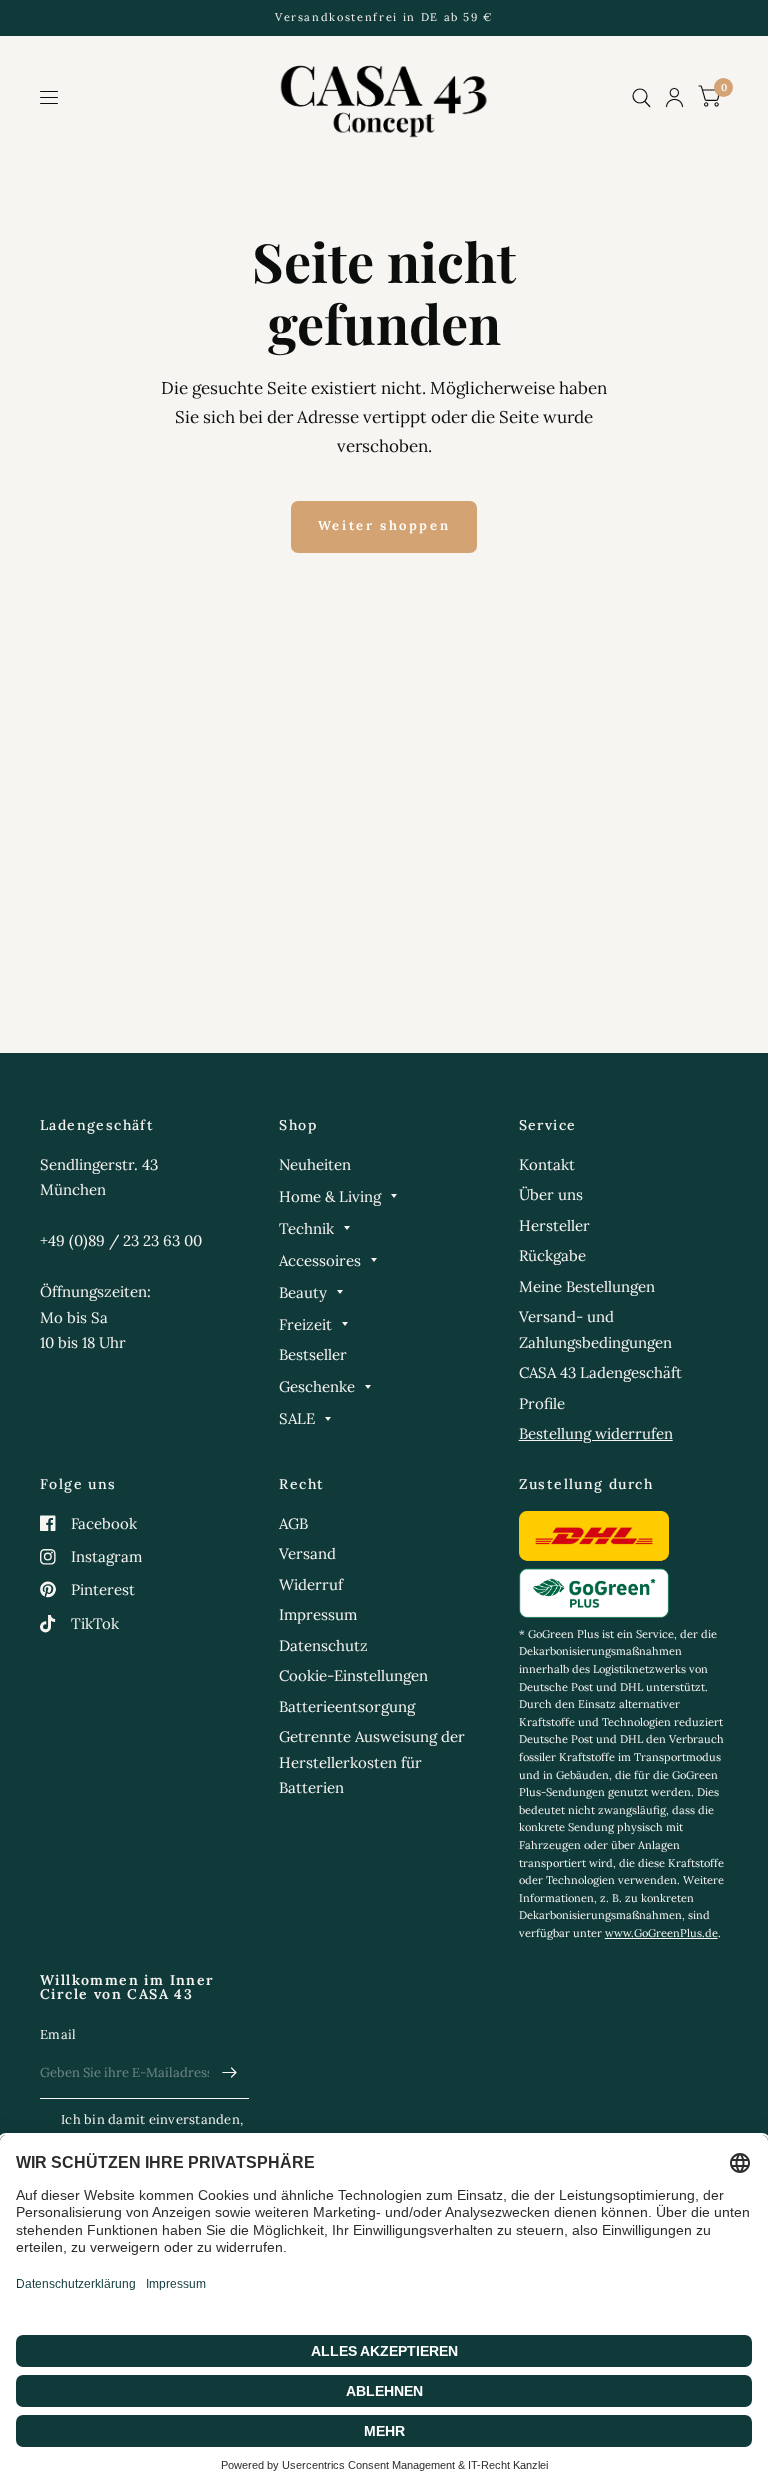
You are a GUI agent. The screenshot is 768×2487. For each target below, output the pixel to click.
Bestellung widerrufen (596, 1433)
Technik (306, 1228)
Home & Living (330, 1196)
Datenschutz (323, 1645)
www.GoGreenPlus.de (661, 1933)
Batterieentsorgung (347, 1706)
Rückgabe (552, 1255)
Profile (542, 1403)
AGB (293, 1523)
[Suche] (641, 97)
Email (58, 2034)
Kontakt (547, 1164)
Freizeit (305, 1324)
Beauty (303, 1292)
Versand (307, 1553)
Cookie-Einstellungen (353, 1675)
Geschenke (317, 1386)
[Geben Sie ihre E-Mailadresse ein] (229, 2073)
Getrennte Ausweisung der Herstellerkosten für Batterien (372, 1762)
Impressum (318, 1614)
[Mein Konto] (674, 97)
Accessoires (320, 1260)
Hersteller (554, 1225)
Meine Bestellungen (587, 1286)
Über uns (551, 1194)
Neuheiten (315, 1164)
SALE (297, 1418)
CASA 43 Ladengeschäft (600, 1372)
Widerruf (311, 1584)
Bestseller (313, 1354)
